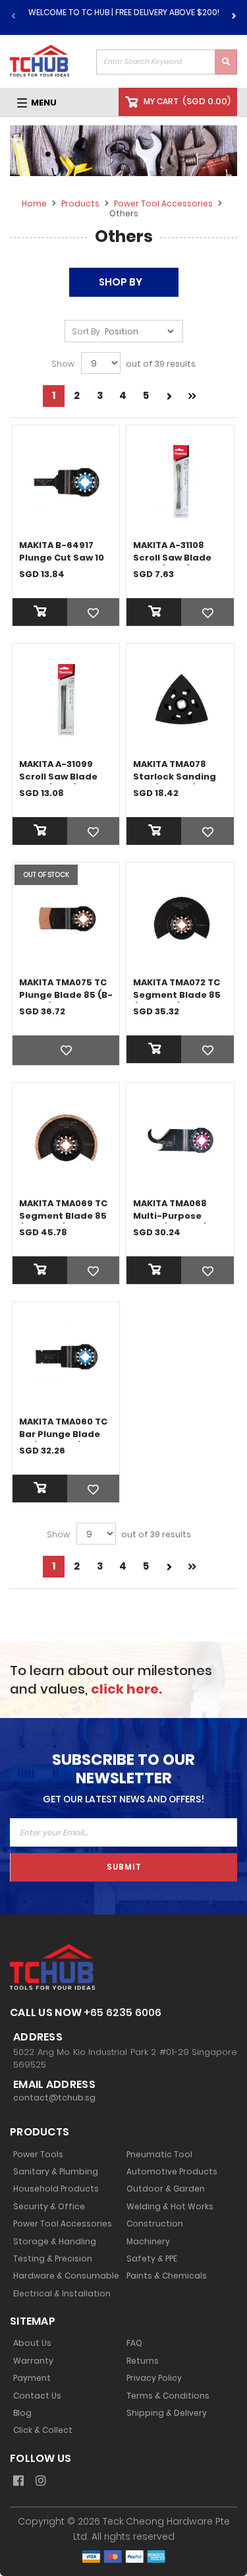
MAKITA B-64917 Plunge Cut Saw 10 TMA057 (62, 558)
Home (35, 203)
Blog (22, 2413)
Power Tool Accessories (164, 203)
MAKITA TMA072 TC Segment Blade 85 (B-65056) (177, 995)
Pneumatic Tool (159, 2155)
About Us (32, 2343)
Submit (124, 1867)
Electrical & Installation (62, 2294)
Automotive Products (172, 2172)
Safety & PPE (152, 2259)
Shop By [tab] (121, 282)
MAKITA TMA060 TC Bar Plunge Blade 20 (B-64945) (63, 1434)
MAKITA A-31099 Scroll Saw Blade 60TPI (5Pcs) (58, 777)
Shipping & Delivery (167, 2413)
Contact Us (37, 2396)
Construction (155, 2224)
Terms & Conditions (168, 2396)
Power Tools (38, 2155)
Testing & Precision (53, 2259)
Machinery (148, 2242)
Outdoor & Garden (166, 2189)
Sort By (86, 332)
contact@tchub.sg (54, 2098)
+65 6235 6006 (123, 2012)
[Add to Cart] (66, 612)
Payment (32, 2378)
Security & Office (49, 2207)
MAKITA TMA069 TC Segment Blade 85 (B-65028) (63, 1216)
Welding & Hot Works (170, 2207)
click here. (126, 1689)
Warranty (33, 2361)
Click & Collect (43, 2430)
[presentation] (234, 14)
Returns (143, 2361)
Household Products (56, 2189)
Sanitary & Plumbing (56, 2172)
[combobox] (167, 62)
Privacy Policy (154, 2378)
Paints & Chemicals (167, 2276)
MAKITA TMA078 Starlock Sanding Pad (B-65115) (175, 777)
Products (81, 203)
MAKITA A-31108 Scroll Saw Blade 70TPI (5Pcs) (172, 558)
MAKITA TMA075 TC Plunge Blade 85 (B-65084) (66, 995)
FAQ (134, 2343)
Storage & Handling (55, 2242)
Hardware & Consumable (66, 2276)
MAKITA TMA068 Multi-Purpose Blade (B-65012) (171, 1216)
